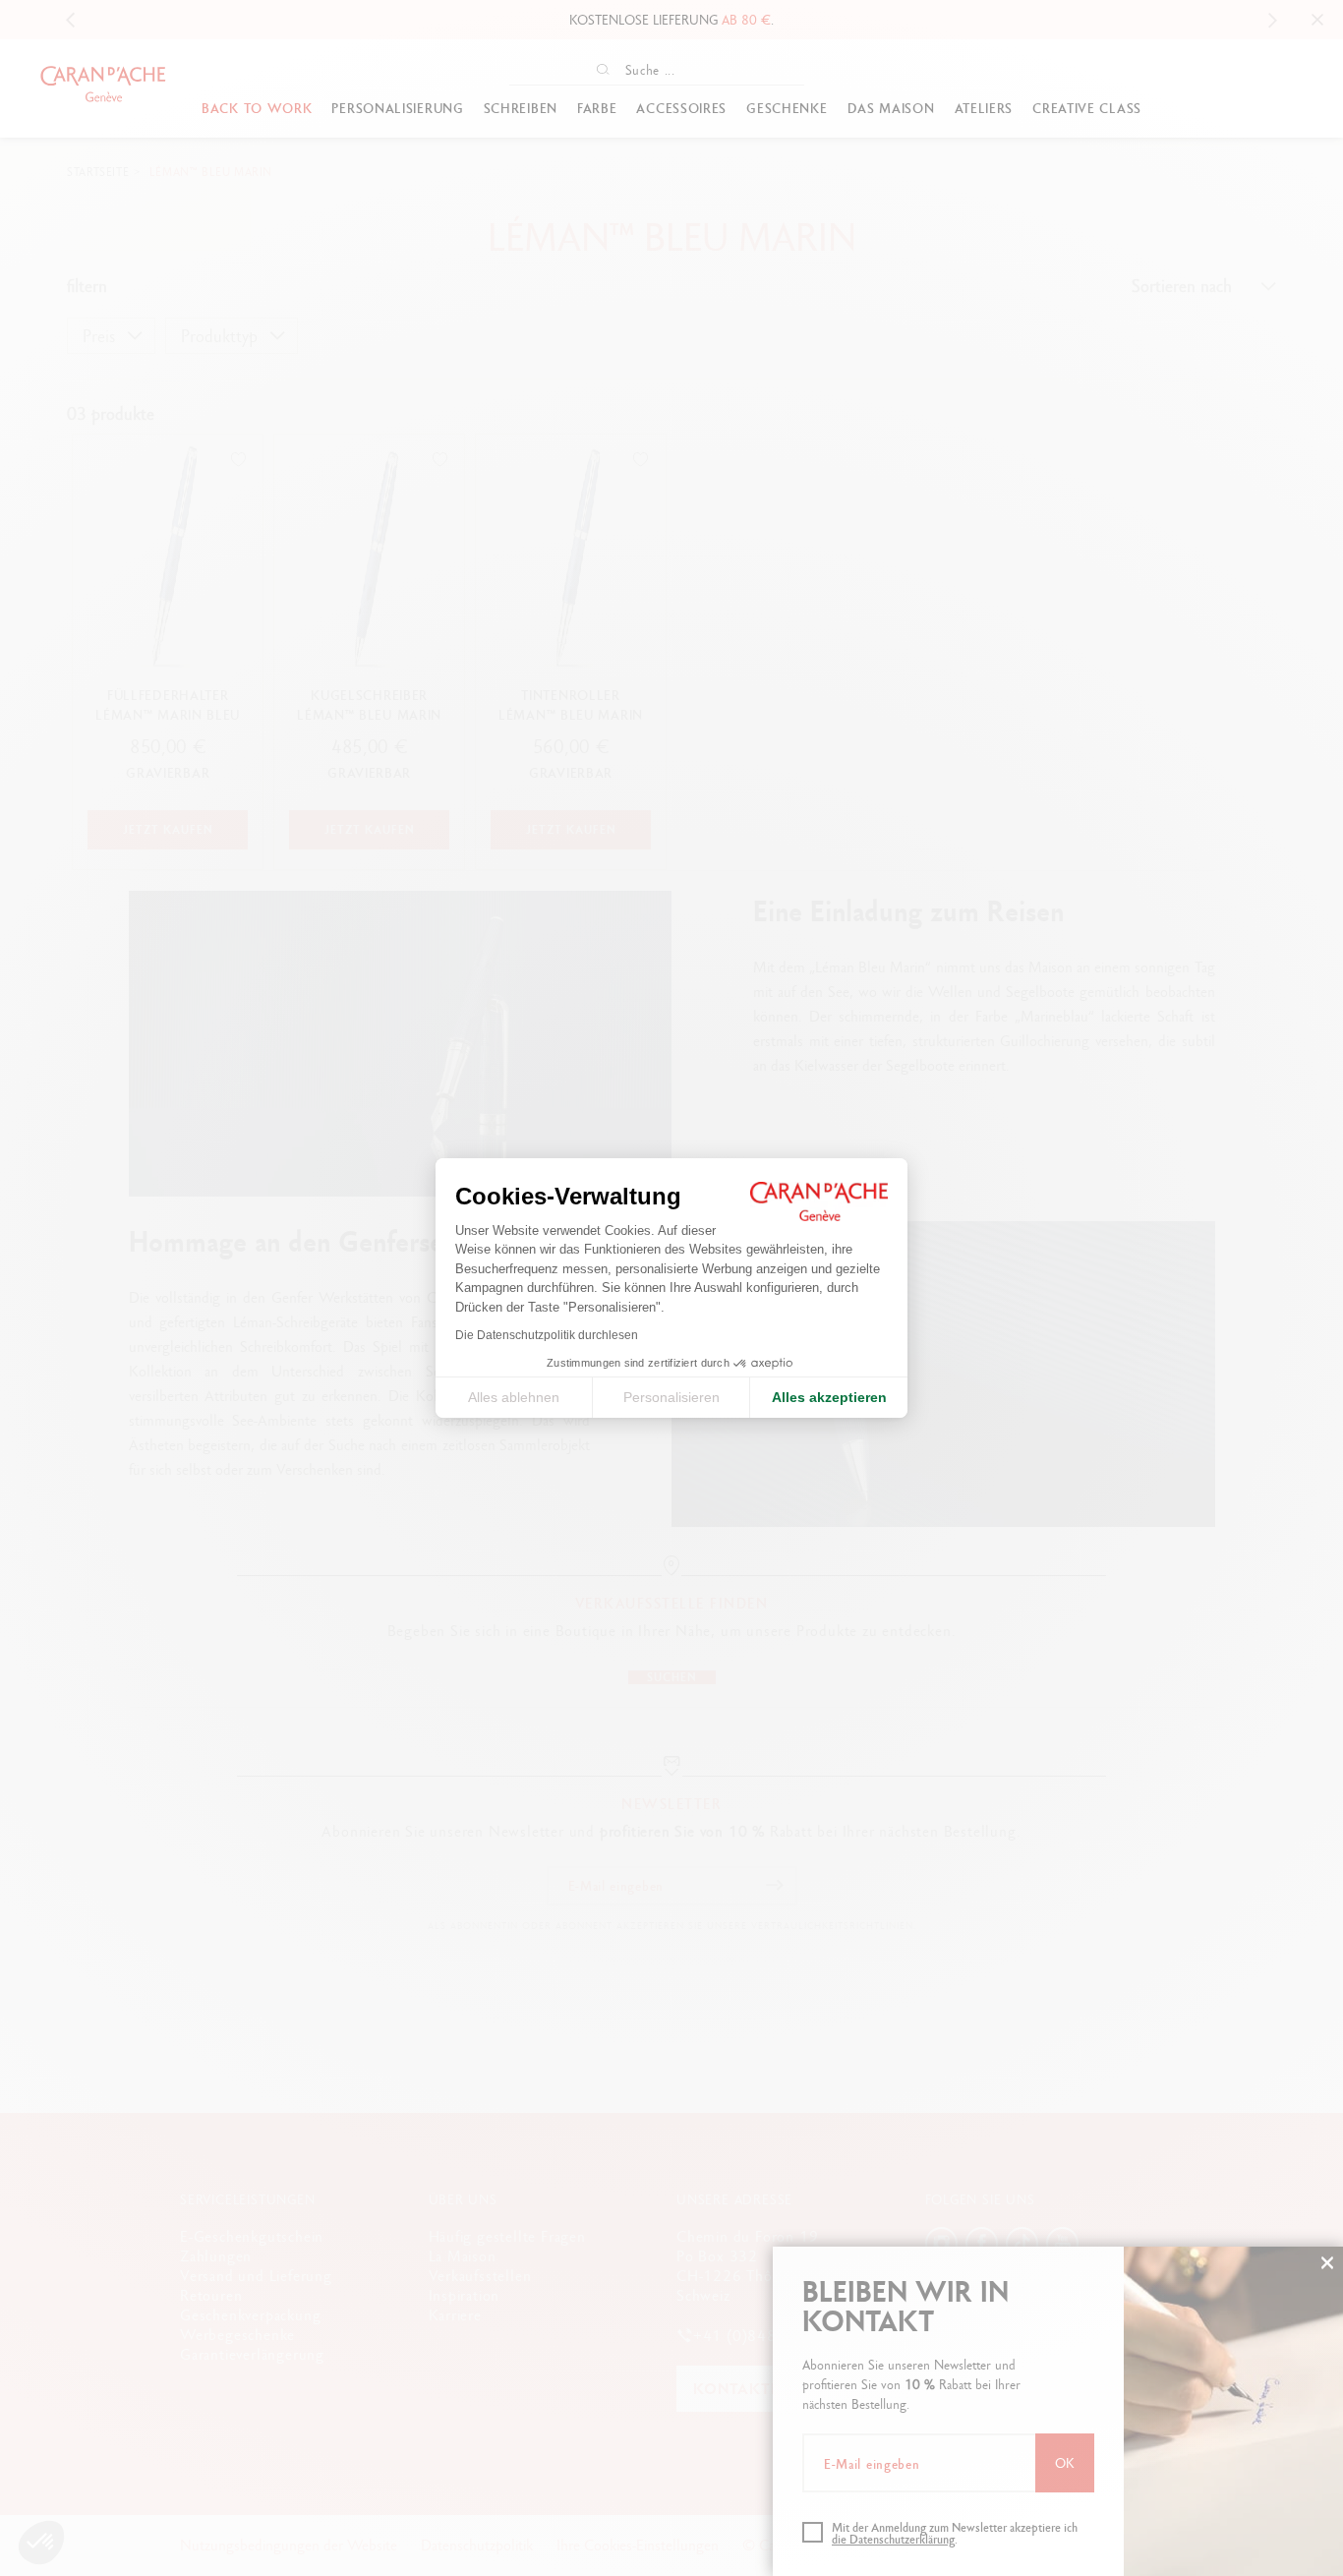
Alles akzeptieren (829, 1397)
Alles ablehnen (514, 1397)
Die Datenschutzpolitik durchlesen (547, 1335)
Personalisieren (671, 1397)
